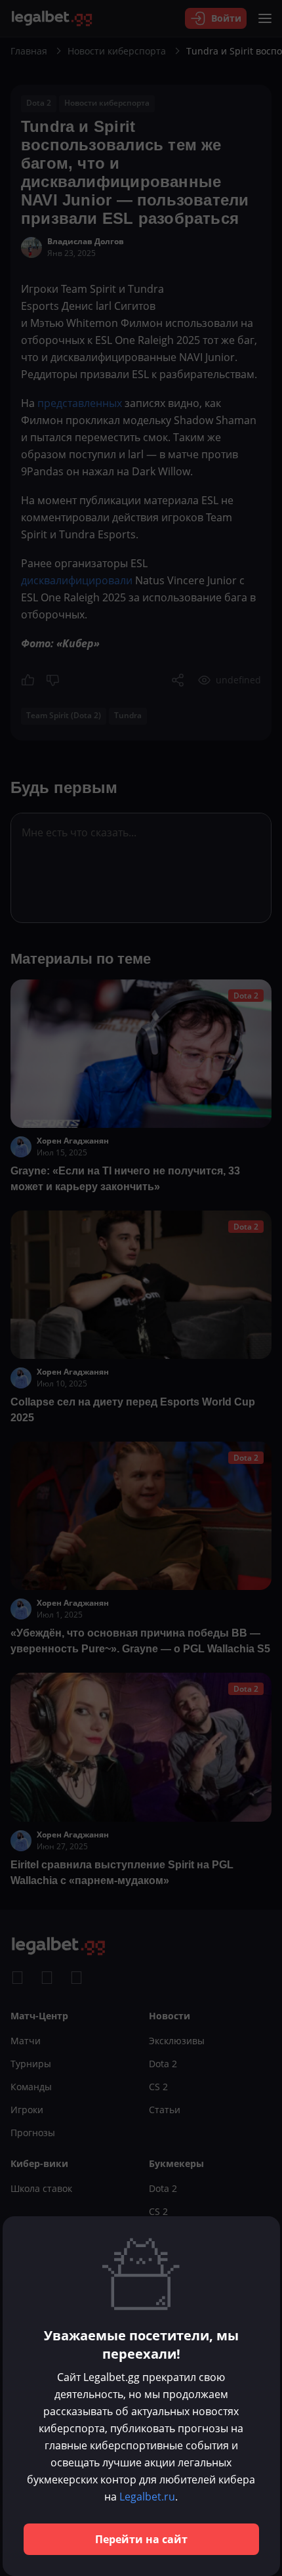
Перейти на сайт (141, 2539)
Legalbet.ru (147, 2497)
